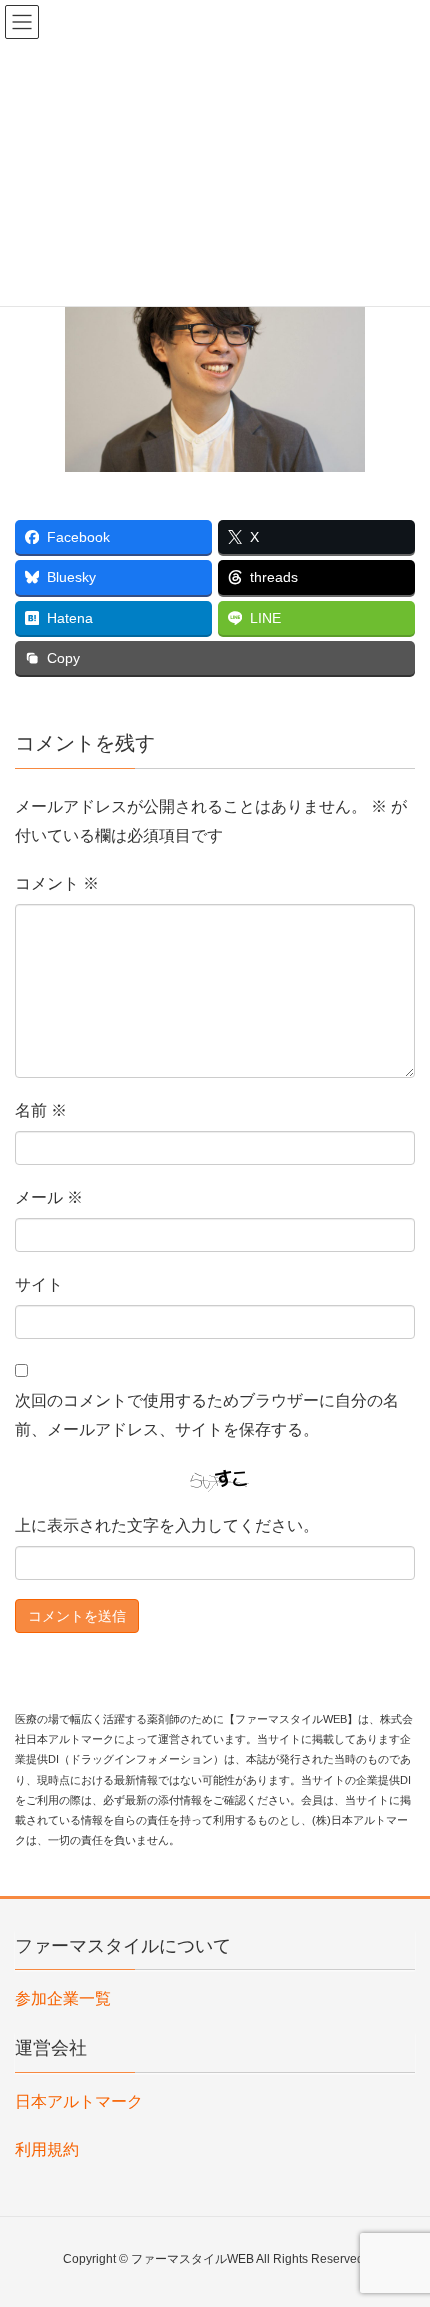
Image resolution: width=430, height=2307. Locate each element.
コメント (57, 883)
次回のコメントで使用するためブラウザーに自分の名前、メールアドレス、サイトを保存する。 (207, 1415)
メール (49, 1197)
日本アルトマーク (79, 2101)
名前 (41, 1110)
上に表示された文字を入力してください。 (167, 1525)
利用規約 (47, 2149)
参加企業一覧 (63, 1998)
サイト (39, 1284)
